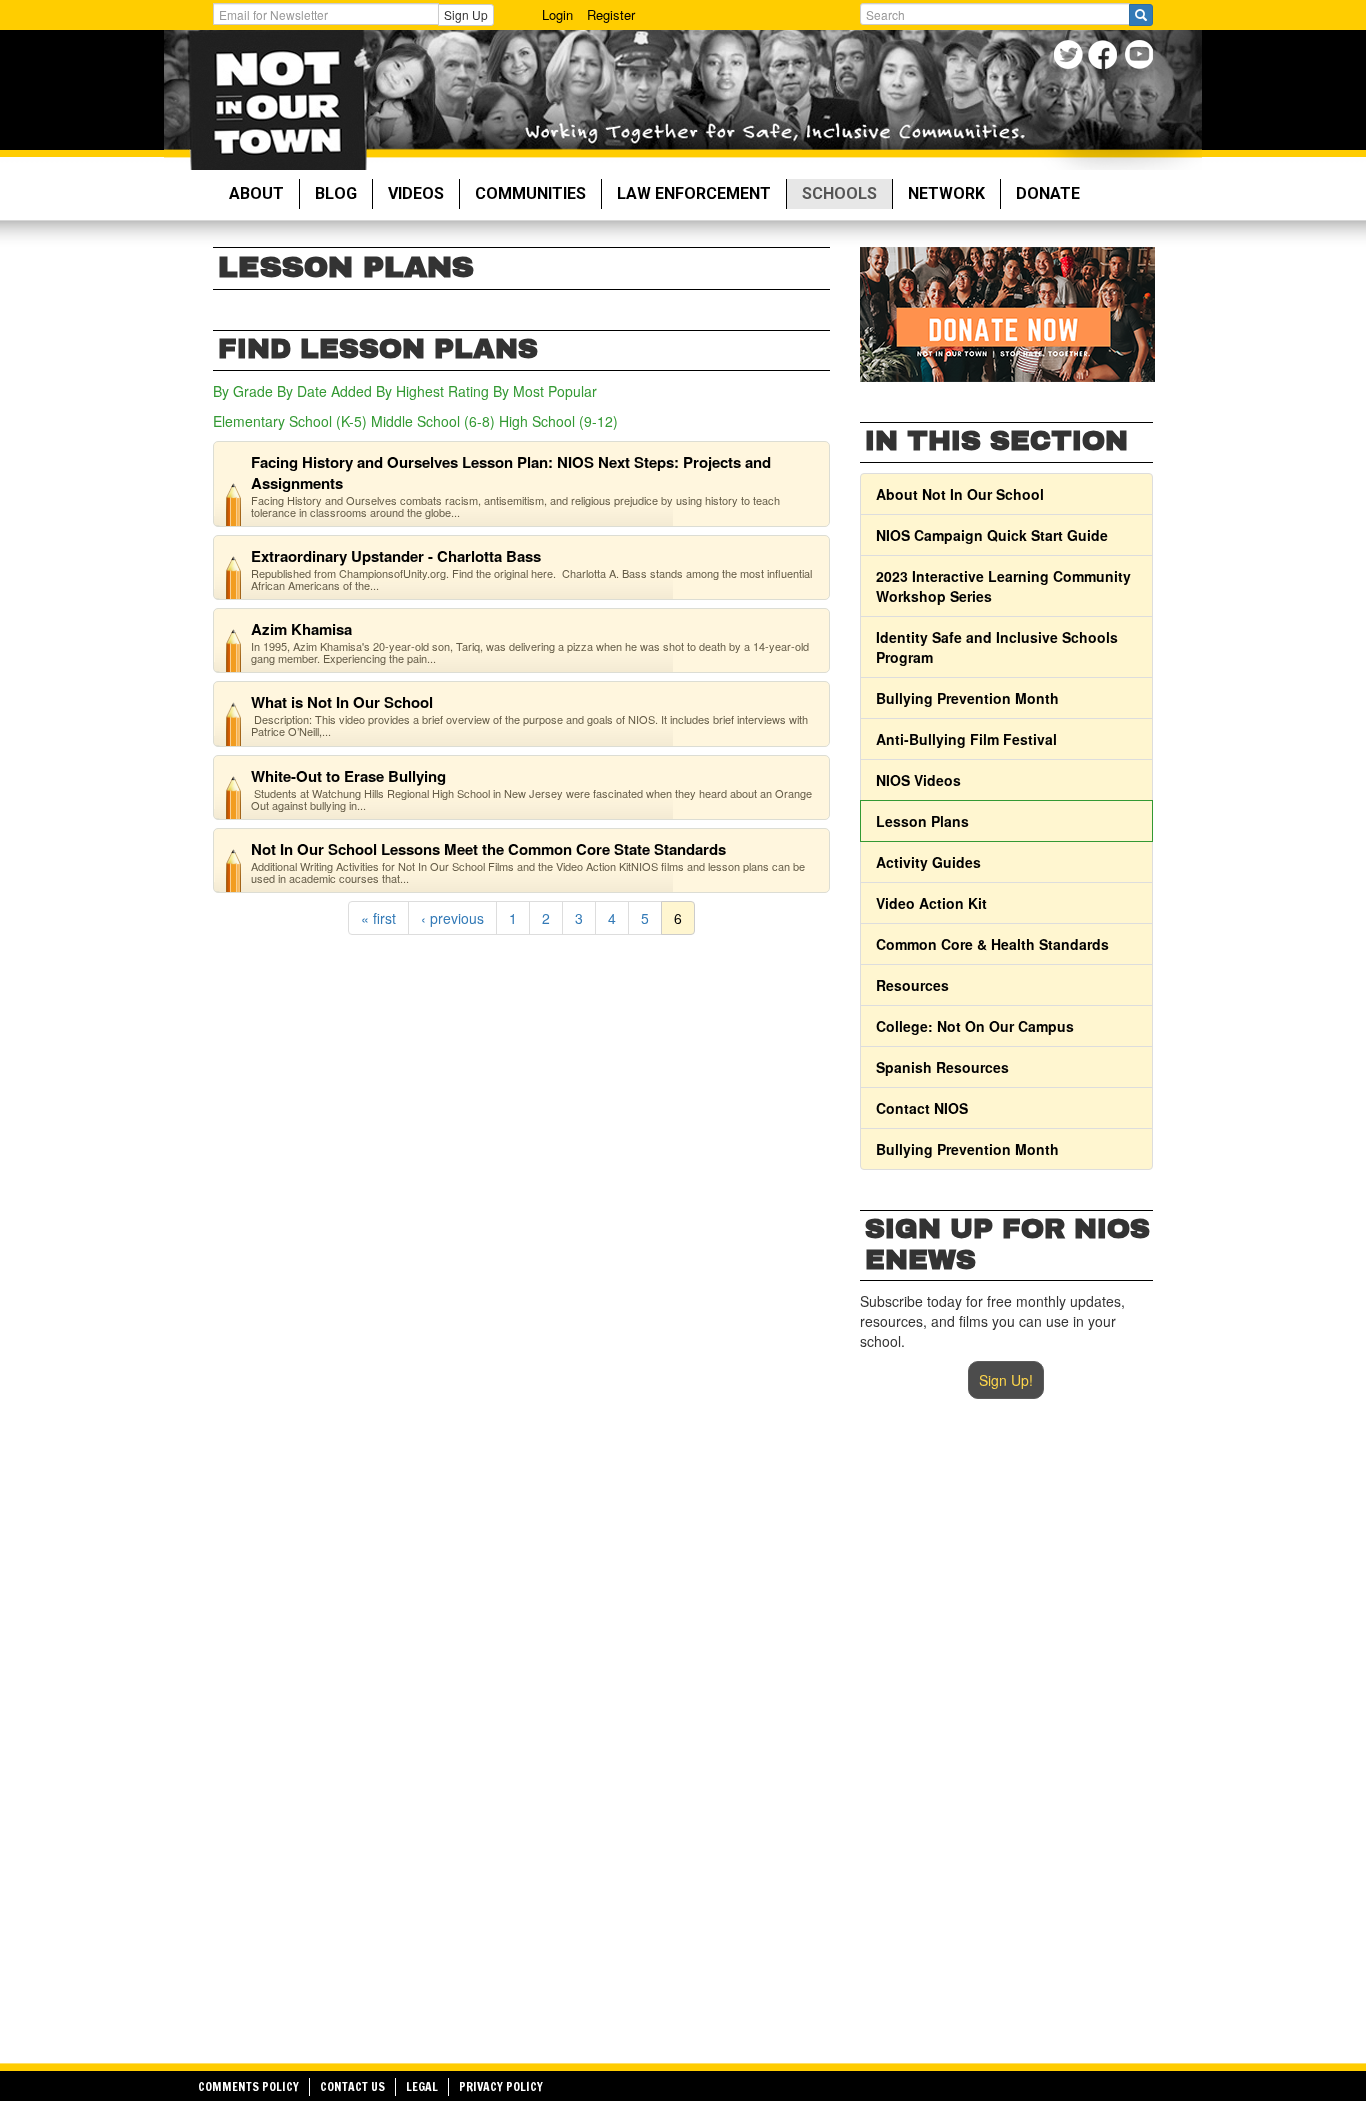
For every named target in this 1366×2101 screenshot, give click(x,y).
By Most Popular (545, 391)
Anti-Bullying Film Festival (966, 739)
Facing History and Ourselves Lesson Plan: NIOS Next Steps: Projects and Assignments (511, 472)
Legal (422, 2086)
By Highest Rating (432, 391)
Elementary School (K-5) (290, 421)
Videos (416, 193)
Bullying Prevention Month (967, 698)
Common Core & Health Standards (992, 944)
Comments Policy (248, 2086)
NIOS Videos (918, 780)
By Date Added (324, 391)
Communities (530, 193)
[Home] (277, 100)
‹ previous (452, 918)
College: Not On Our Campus (975, 1026)
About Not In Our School (960, 494)
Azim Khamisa (301, 629)
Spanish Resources (942, 1067)
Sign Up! (1006, 1380)
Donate (1048, 193)
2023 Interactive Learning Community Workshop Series (1003, 586)
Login (557, 14)
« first (378, 918)
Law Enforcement (694, 193)
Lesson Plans (922, 821)
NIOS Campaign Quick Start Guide (992, 535)
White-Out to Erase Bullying (348, 776)
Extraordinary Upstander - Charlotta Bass (396, 556)
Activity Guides (928, 862)
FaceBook (1105, 57)
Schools (839, 193)
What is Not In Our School (342, 702)
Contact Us (352, 2086)
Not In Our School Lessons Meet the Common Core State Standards (488, 849)
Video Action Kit (931, 903)
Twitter (1070, 57)
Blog (336, 193)
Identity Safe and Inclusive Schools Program (997, 647)
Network (946, 193)
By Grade (243, 391)
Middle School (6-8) (433, 421)
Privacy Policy (501, 2086)
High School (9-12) (558, 421)
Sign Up (466, 14)
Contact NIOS (922, 1108)
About (256, 193)
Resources (912, 985)
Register (611, 14)
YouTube (1140, 57)
